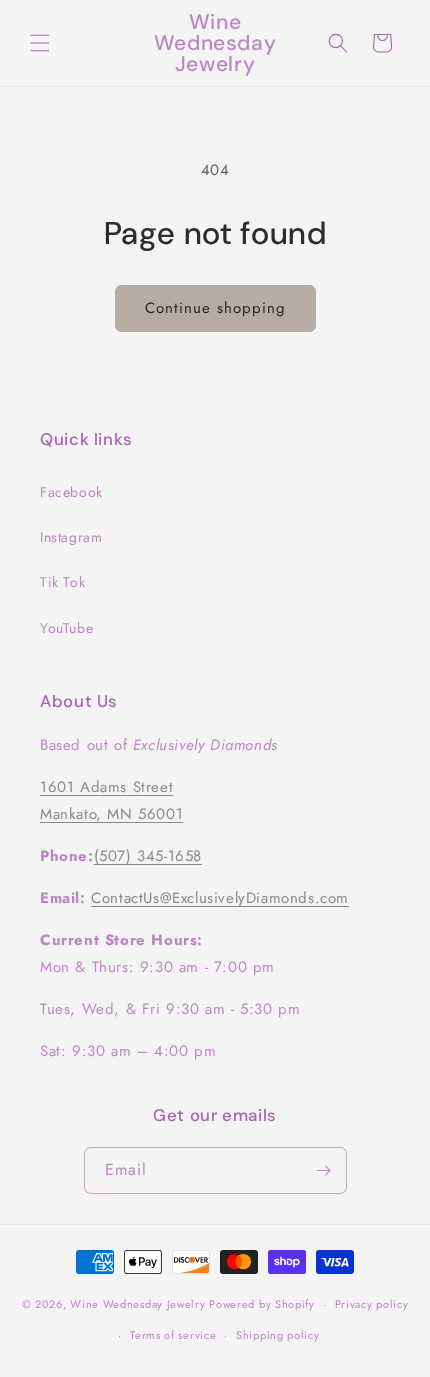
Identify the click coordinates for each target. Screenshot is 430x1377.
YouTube (66, 628)
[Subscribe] (324, 1170)
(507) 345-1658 (148, 856)
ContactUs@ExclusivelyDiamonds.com (220, 898)
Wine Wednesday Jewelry (137, 1304)
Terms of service (173, 1335)
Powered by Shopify (262, 1304)
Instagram (71, 537)
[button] (40, 43)
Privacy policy (372, 1304)
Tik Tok (62, 582)
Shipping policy (278, 1335)
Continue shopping (215, 308)
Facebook (71, 492)
